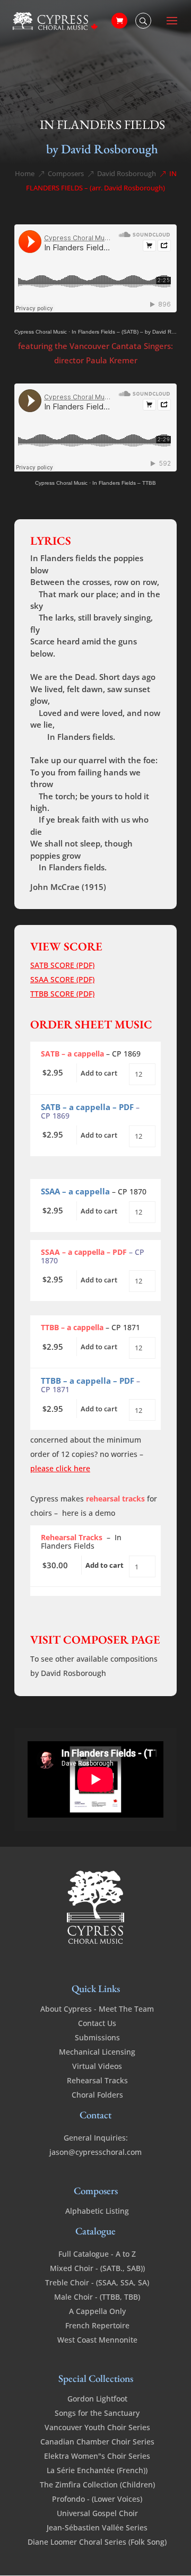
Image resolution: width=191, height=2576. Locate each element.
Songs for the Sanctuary (97, 2413)
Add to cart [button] (99, 1073)
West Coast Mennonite (97, 2340)
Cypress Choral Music (41, 332)
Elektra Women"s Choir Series (97, 2456)
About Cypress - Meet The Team (97, 2009)
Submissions (97, 2037)
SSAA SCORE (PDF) (62, 979)
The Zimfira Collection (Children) (97, 2485)
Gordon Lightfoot (97, 2399)
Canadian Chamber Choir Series (97, 2442)
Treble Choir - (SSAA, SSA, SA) (97, 2282)
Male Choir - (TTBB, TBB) (97, 2297)
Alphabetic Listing (97, 2211)
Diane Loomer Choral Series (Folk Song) (97, 2542)
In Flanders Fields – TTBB (124, 483)
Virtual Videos (97, 2066)
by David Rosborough (102, 149)
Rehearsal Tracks (97, 2080)
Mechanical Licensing (97, 2052)
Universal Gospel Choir (97, 2513)
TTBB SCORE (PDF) (62, 994)
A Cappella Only (97, 2311)
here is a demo (89, 1513)
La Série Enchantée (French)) (97, 2470)
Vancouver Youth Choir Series (97, 2427)
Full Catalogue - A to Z (97, 2254)
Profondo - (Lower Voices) (97, 2499)
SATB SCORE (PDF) (62, 965)
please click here (60, 1468)
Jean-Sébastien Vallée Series (97, 2527)
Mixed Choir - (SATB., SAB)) (97, 2268)
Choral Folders (97, 2095)
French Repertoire (97, 2325)
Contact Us (97, 2023)
